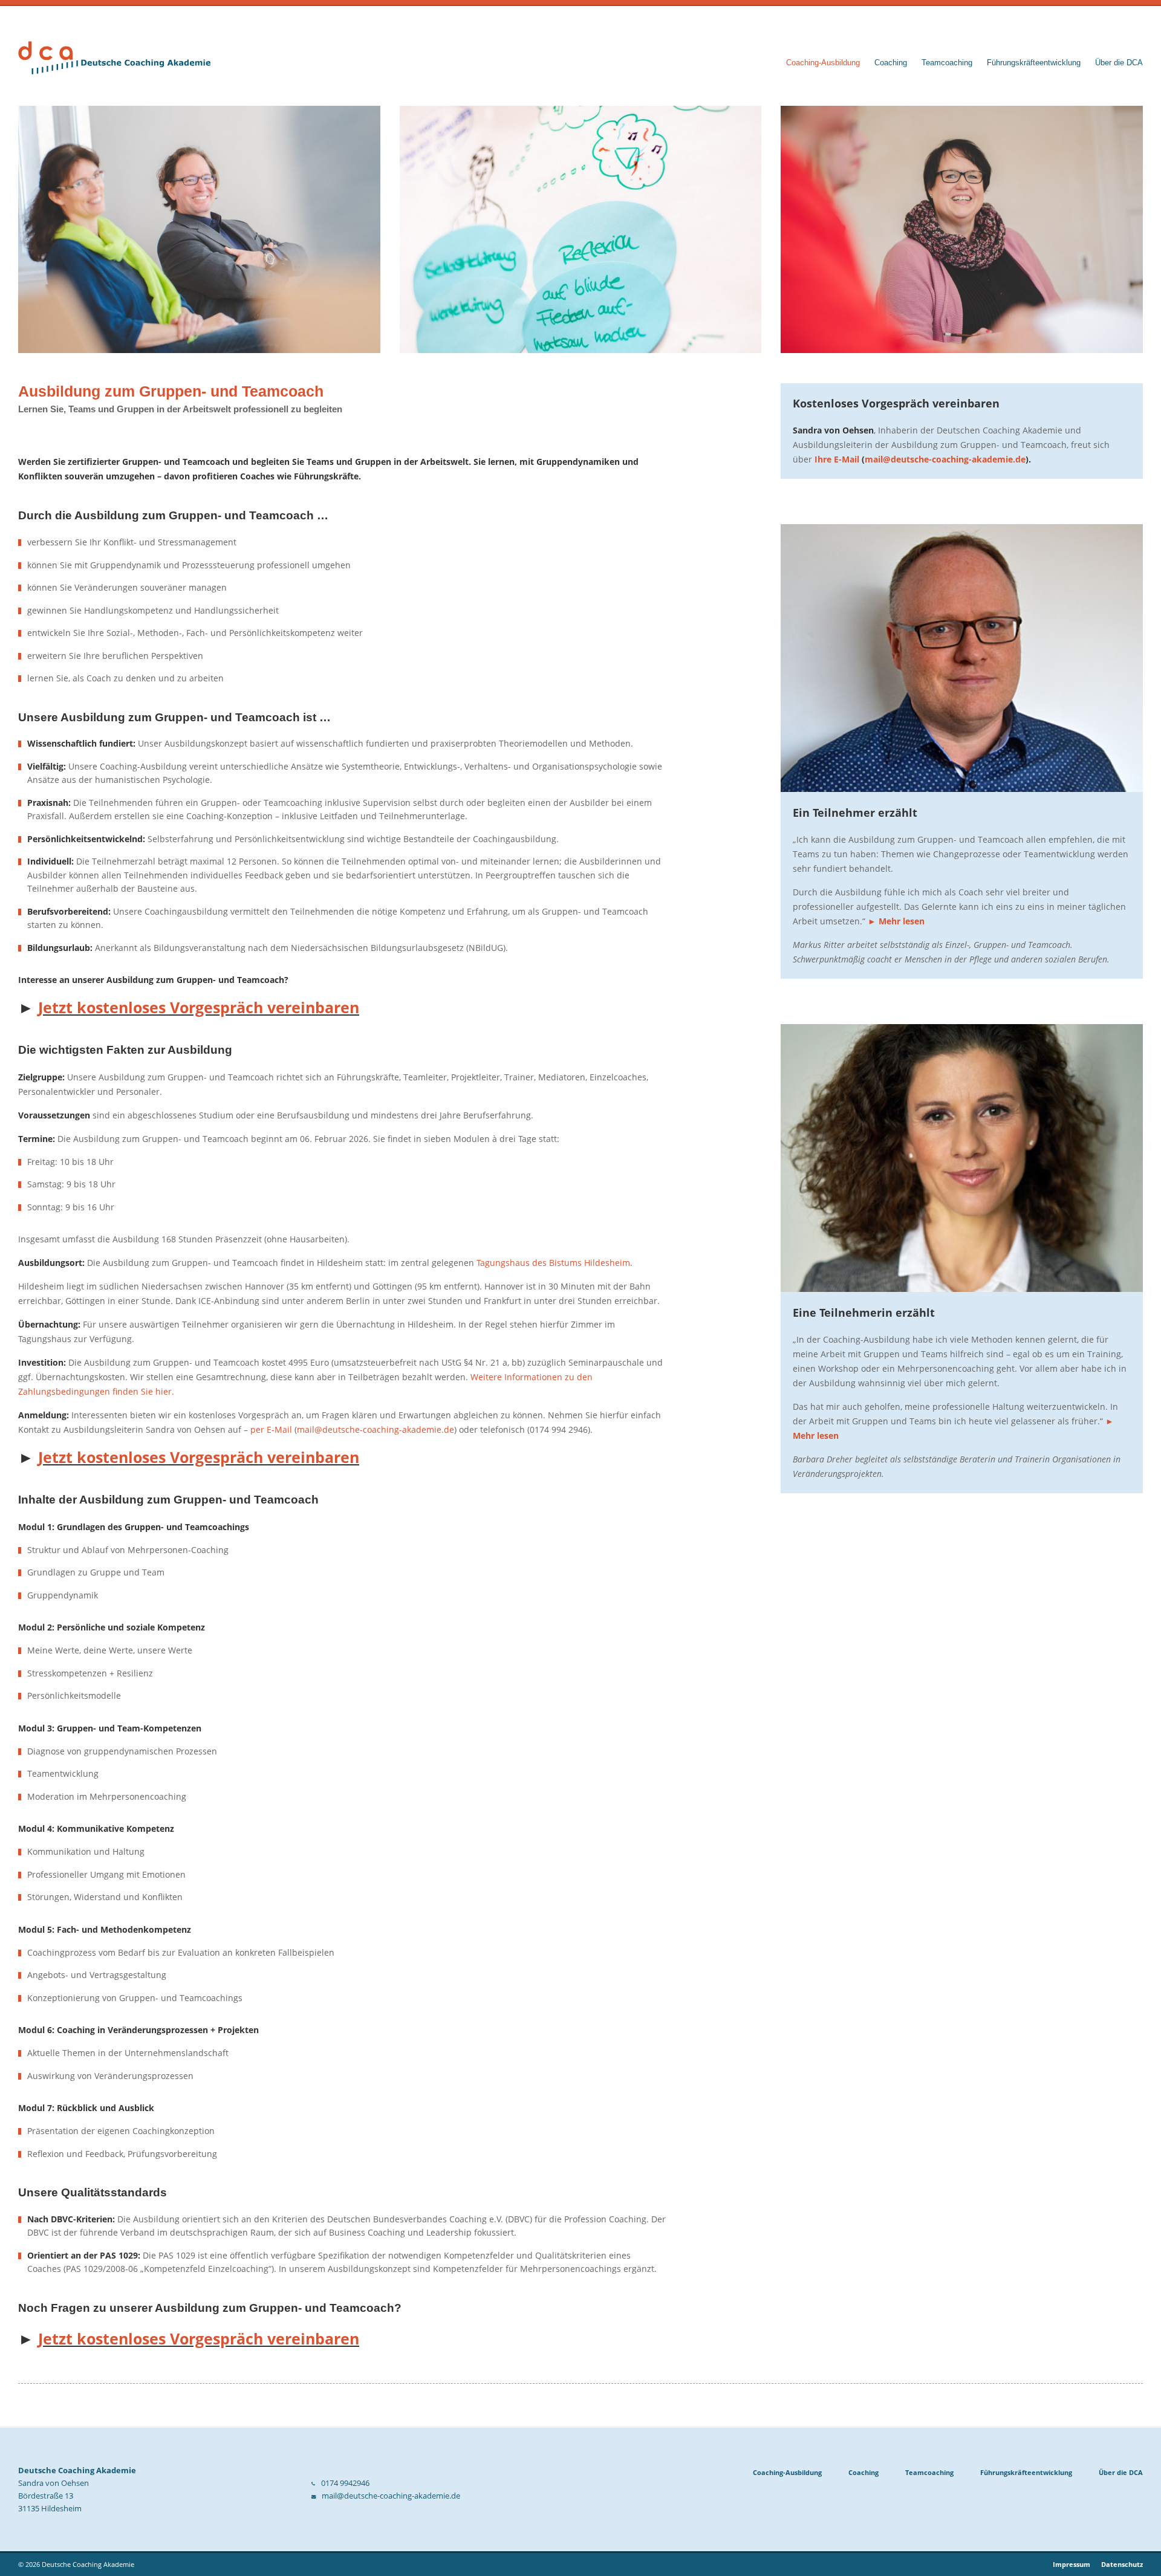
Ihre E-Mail (837, 459)
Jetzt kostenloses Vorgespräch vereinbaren (199, 1007)
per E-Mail (271, 1429)
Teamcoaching (947, 63)
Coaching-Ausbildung (823, 63)
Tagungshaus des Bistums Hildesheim (553, 1263)
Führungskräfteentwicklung (1034, 63)
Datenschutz (1122, 2564)
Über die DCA (1119, 63)
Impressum (1072, 2564)
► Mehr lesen (896, 921)
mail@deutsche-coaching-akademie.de (376, 1429)
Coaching (891, 63)
